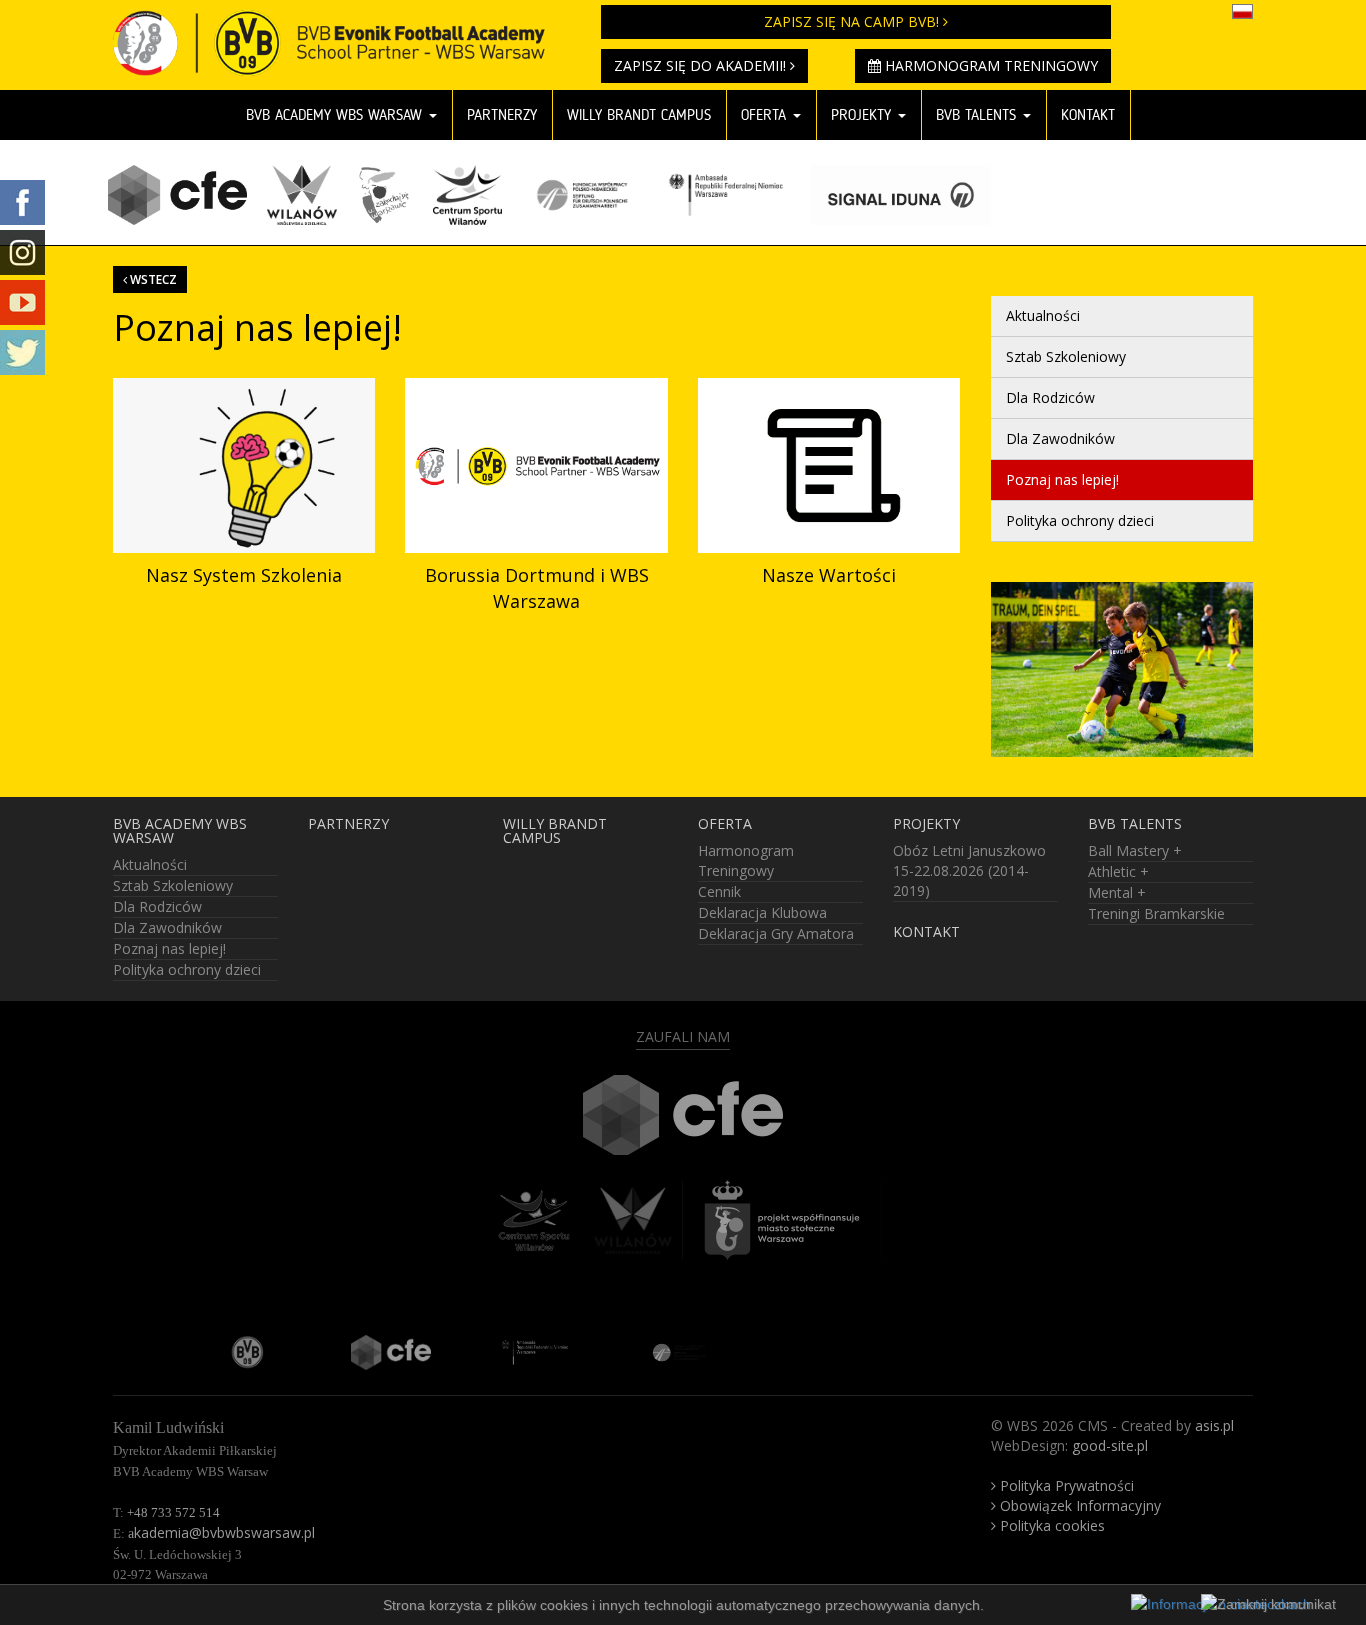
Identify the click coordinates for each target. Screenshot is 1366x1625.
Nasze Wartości (829, 575)
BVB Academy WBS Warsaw (336, 115)
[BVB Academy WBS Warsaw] (342, 25)
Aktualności (1043, 315)
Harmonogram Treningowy (989, 65)
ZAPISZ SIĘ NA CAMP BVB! (853, 21)
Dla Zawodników (1060, 438)
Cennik (719, 891)
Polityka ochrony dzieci (1080, 520)
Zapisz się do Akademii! (702, 65)
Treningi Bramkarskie (1156, 913)
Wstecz (152, 279)
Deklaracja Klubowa (762, 912)
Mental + (1117, 892)
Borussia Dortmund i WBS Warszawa (537, 588)
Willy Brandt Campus (639, 115)
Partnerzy (502, 115)
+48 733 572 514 (173, 1512)
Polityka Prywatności (1065, 1485)
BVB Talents (978, 115)
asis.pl (1214, 1425)
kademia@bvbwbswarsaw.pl (221, 1532)
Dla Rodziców (1050, 397)
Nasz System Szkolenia (244, 575)
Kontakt (1088, 115)
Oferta (766, 115)
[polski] (1243, 10)
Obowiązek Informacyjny (1078, 1505)
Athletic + (1118, 871)
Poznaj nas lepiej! (1062, 479)
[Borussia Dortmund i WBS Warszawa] (536, 465)
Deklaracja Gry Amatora (776, 933)
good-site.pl (1110, 1445)
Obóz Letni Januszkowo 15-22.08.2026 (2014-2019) (969, 870)
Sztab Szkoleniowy (1066, 356)
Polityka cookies (1050, 1525)
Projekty (863, 115)
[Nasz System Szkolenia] (244, 465)
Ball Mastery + (1135, 850)
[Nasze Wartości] (829, 465)
